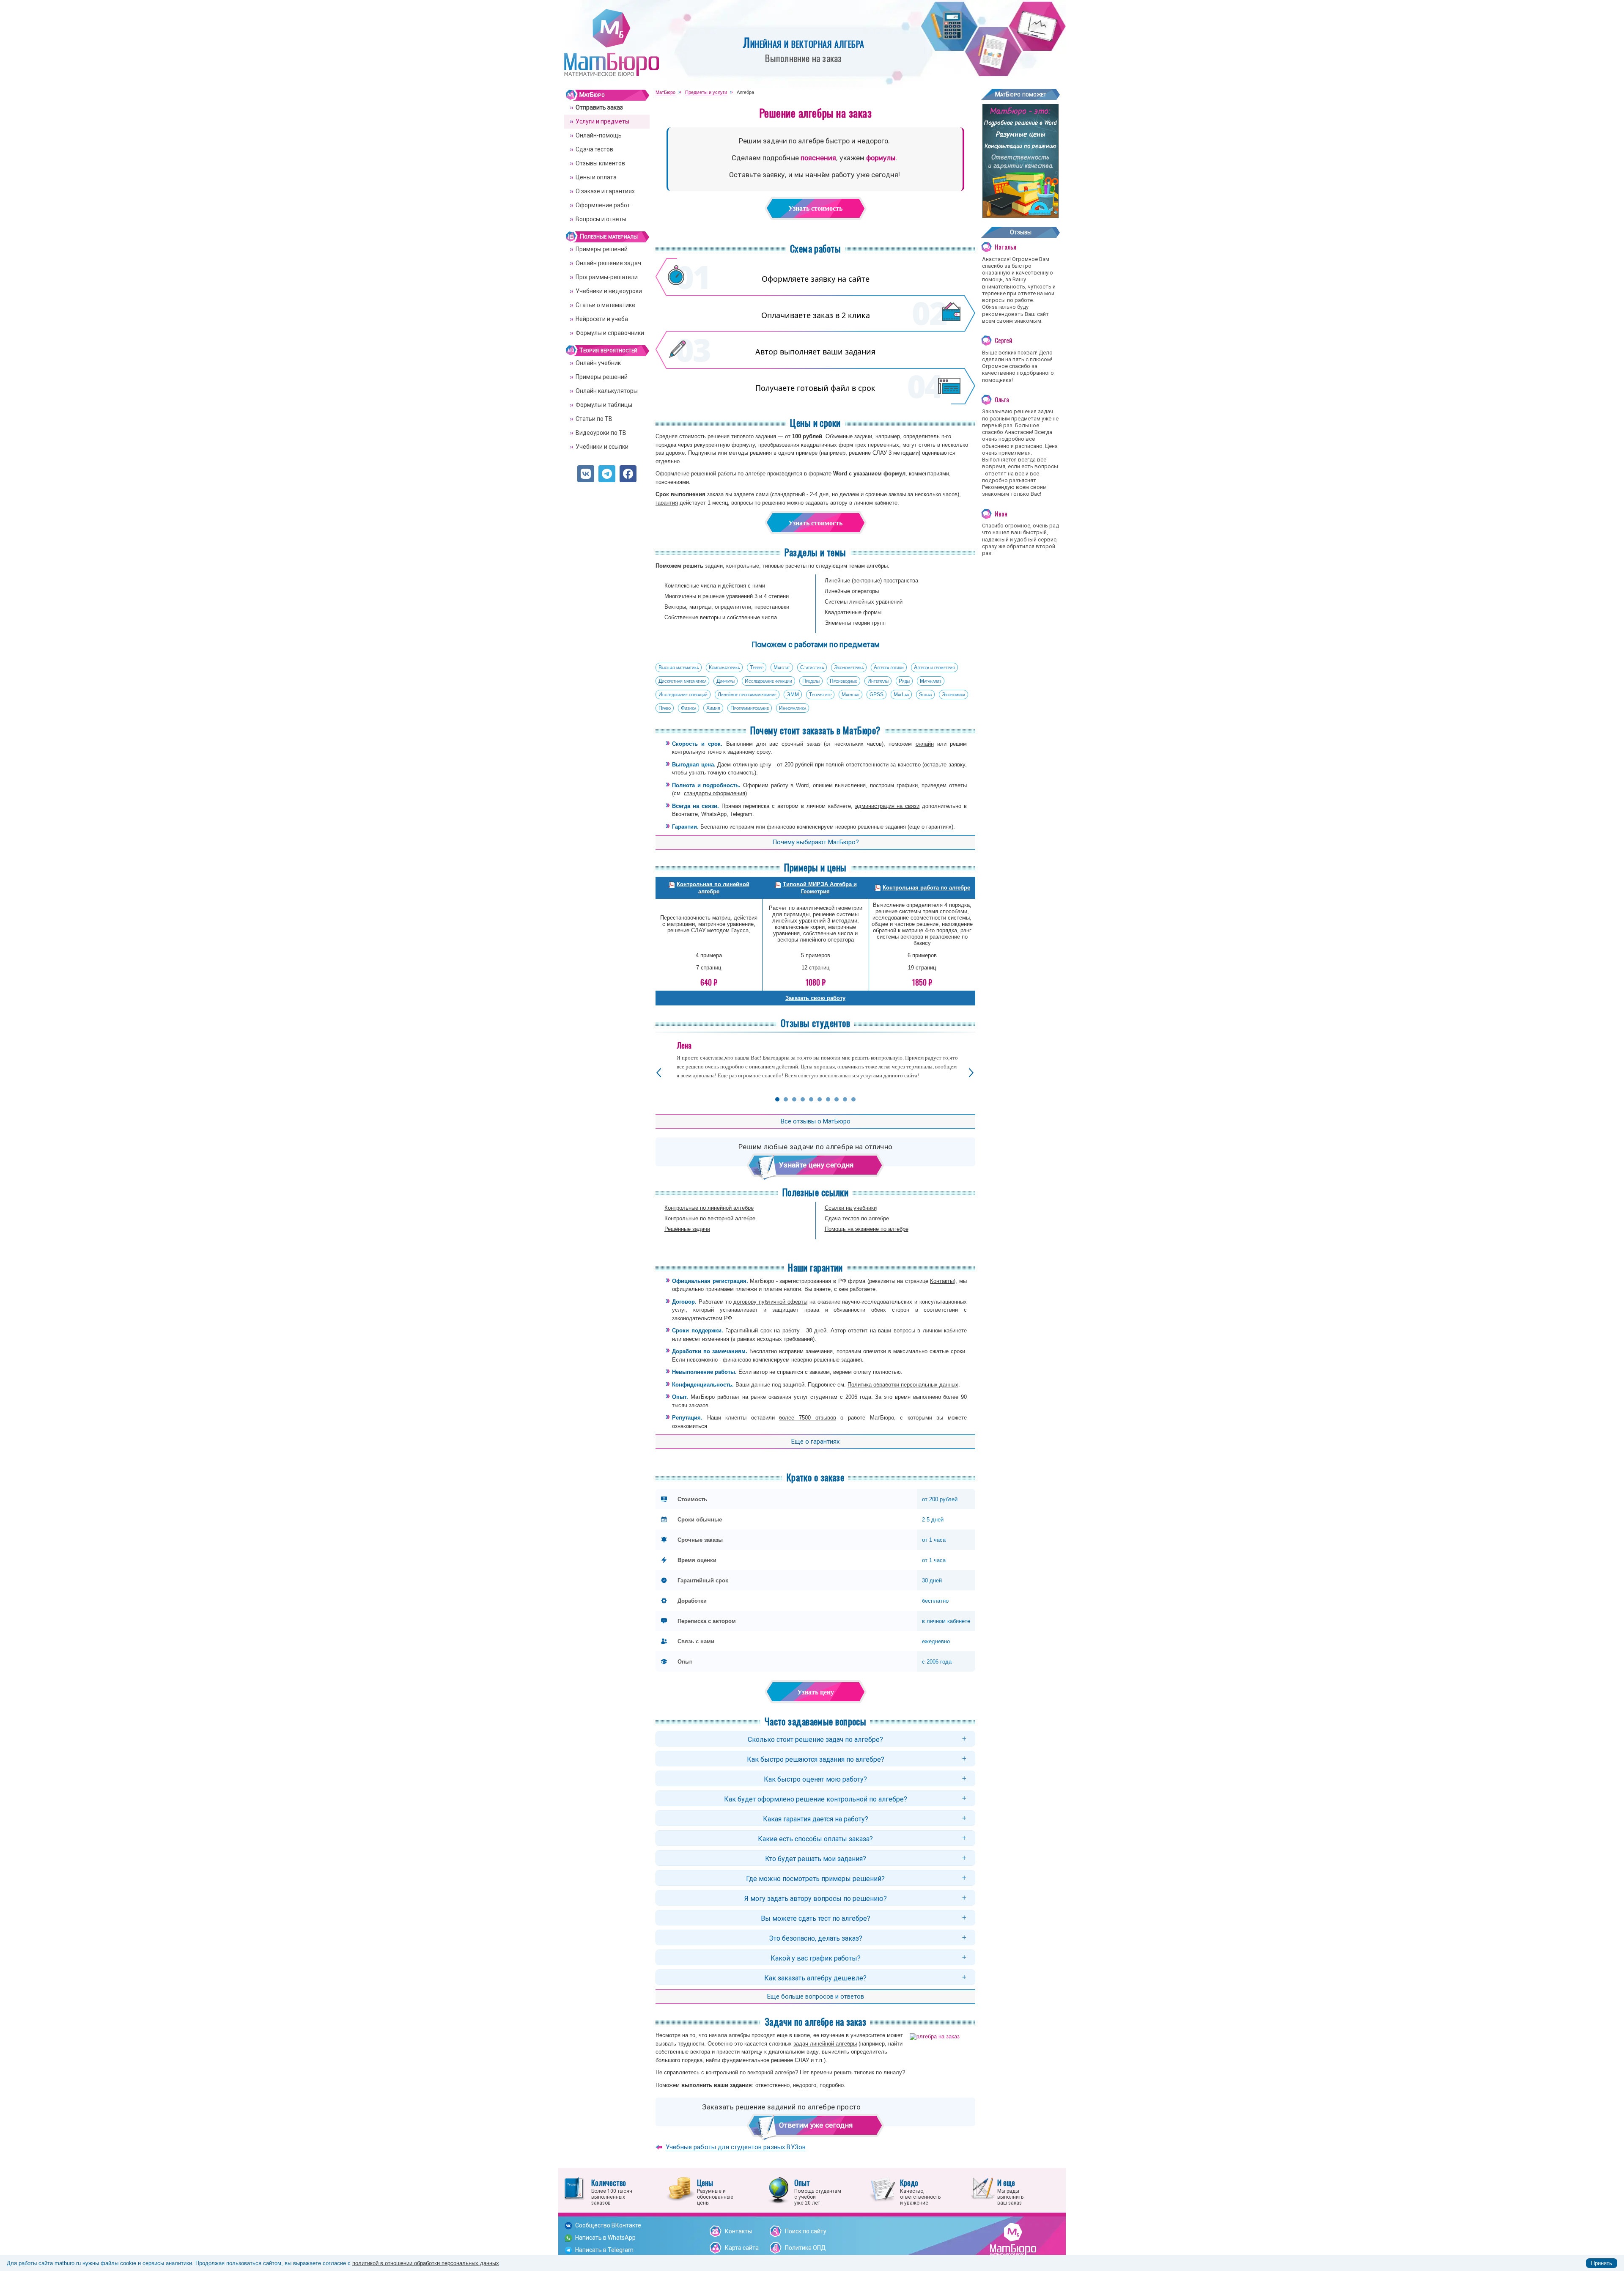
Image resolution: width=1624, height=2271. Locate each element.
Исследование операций (683, 695)
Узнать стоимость (815, 208)
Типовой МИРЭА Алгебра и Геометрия (820, 888)
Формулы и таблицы (604, 405)
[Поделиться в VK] (586, 474)
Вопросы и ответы (601, 219)
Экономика (953, 695)
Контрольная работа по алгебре (926, 888)
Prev (659, 1073)
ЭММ (793, 695)
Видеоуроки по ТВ (601, 433)
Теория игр (820, 695)
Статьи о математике (605, 305)
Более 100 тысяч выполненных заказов (612, 2191)
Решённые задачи (687, 1229)
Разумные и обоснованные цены (715, 2191)
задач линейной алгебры (825, 2044)
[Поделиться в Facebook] (628, 474)
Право (665, 708)
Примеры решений (602, 249)
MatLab (901, 695)
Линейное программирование (747, 695)
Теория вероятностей (608, 350)
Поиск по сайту (806, 2231)
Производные (844, 681)
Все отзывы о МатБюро (816, 1121)
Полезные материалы (609, 236)
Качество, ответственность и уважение (920, 2191)
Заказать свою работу (815, 998)
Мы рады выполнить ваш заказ (1010, 2191)
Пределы (811, 681)
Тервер (757, 667)
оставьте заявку (945, 765)
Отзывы (1021, 232)
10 (853, 1099)
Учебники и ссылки (602, 447)
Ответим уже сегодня (816, 2125)
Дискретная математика (682, 681)
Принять (1602, 2263)
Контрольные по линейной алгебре (709, 1208)
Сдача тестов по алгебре (857, 1218)
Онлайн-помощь (599, 135)
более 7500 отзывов (807, 1418)
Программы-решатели (607, 277)
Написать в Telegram (604, 2250)
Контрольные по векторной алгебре (710, 1218)
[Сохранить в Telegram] (607, 474)
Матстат (782, 667)
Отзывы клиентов (600, 163)
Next (971, 1073)
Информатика (793, 708)
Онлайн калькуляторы (607, 391)
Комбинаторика (724, 667)
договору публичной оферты (770, 1302)
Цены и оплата (596, 177)
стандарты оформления (715, 793)
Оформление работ (603, 205)
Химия (713, 708)
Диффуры (726, 681)
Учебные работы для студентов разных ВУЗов (736, 2147)
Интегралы (878, 681)
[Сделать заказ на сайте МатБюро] (1020, 215)
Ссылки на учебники (851, 1208)
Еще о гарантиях (815, 1442)
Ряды (904, 681)
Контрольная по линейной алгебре (713, 888)
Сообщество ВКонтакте (608, 2225)
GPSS (876, 695)
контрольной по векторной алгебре (750, 2072)
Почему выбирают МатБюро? (816, 842)
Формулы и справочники (610, 333)
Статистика (812, 667)
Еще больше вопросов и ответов (816, 1996)
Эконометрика (849, 667)
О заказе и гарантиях (605, 191)
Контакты (942, 1281)
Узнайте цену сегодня (816, 1165)
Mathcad (850, 695)
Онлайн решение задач (608, 263)
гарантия (667, 503)
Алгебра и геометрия (934, 667)
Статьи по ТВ (594, 419)
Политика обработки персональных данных (903, 1385)
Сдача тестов (594, 149)
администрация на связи (887, 806)
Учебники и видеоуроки (609, 291)
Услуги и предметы (602, 121)
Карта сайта (742, 2248)
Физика (689, 708)
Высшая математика (679, 667)
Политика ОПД (805, 2248)
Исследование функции (768, 681)
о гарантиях (937, 827)
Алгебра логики (889, 667)
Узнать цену (816, 1692)
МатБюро (592, 95)
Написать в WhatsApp (605, 2238)
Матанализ (931, 681)
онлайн (925, 744)
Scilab (925, 695)
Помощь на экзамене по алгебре (867, 1229)
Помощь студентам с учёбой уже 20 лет (818, 2191)
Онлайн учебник (598, 363)
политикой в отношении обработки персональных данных (426, 2263)
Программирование (750, 708)
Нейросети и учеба (602, 319)
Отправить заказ (599, 107)
